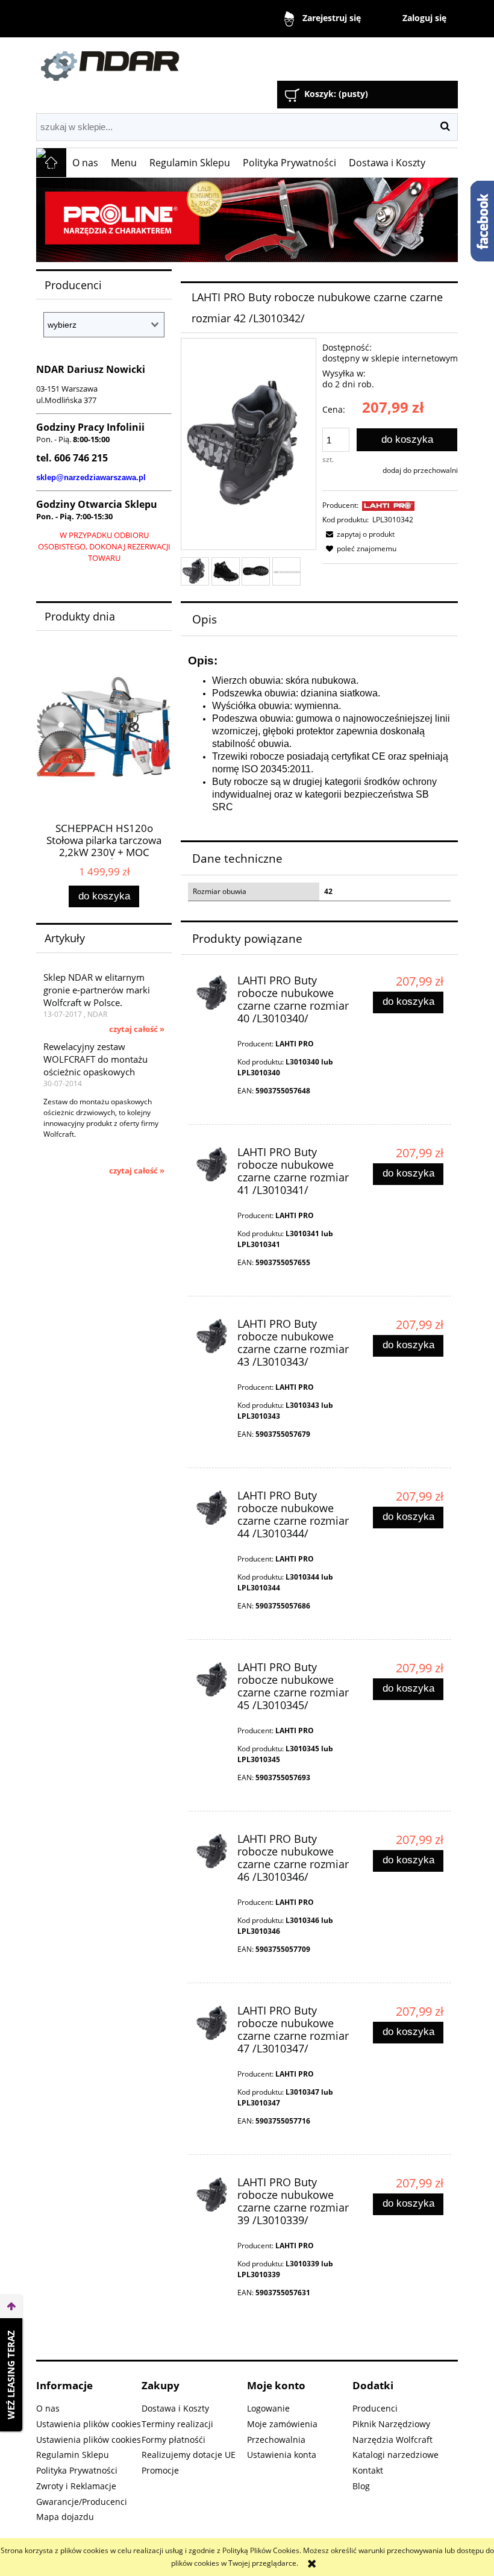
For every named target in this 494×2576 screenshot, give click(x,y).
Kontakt (368, 2470)
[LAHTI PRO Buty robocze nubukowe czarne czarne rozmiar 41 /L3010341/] (214, 1165)
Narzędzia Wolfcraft (392, 2440)
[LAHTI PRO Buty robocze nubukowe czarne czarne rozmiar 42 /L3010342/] (195, 571)
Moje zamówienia (282, 2424)
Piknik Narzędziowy (391, 2424)
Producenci (375, 2408)
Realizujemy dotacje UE (189, 2455)
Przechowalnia (276, 2440)
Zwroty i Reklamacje (76, 2486)
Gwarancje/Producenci (82, 2502)
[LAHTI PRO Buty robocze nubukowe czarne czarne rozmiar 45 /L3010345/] (214, 1680)
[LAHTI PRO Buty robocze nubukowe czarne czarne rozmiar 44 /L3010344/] (214, 1508)
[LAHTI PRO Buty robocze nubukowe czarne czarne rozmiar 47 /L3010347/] (214, 2023)
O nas (48, 2408)
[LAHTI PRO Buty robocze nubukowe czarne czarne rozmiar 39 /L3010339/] (214, 2195)
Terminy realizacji (177, 2424)
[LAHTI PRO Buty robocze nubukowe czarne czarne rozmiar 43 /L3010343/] (214, 1336)
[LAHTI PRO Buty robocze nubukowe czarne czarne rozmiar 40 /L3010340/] (214, 993)
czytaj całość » (137, 1029)
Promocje (160, 2470)
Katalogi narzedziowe (396, 2455)
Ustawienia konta (282, 2455)
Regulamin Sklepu (73, 2455)
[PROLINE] (247, 220)
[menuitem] (86, 163)
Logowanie (268, 2408)
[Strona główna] (172, 61)
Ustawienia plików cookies (89, 2424)
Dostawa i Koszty (175, 2408)
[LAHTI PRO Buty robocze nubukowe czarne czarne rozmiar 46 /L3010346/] (214, 1852)
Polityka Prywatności (77, 2470)
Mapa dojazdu (65, 2517)
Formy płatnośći (174, 2440)
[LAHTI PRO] (388, 505)
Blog (361, 2486)
